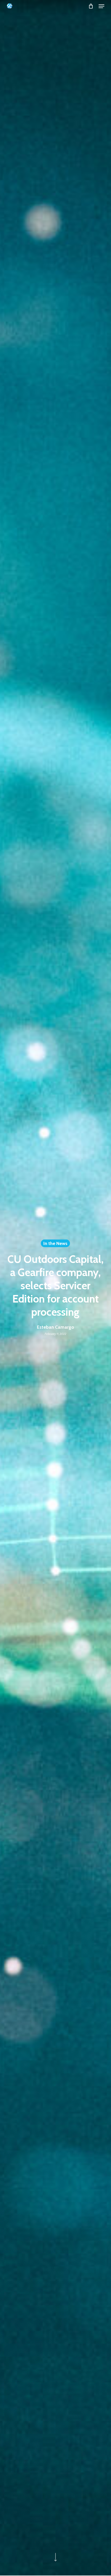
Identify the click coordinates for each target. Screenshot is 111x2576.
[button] (101, 6)
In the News (55, 1243)
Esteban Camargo (55, 1327)
